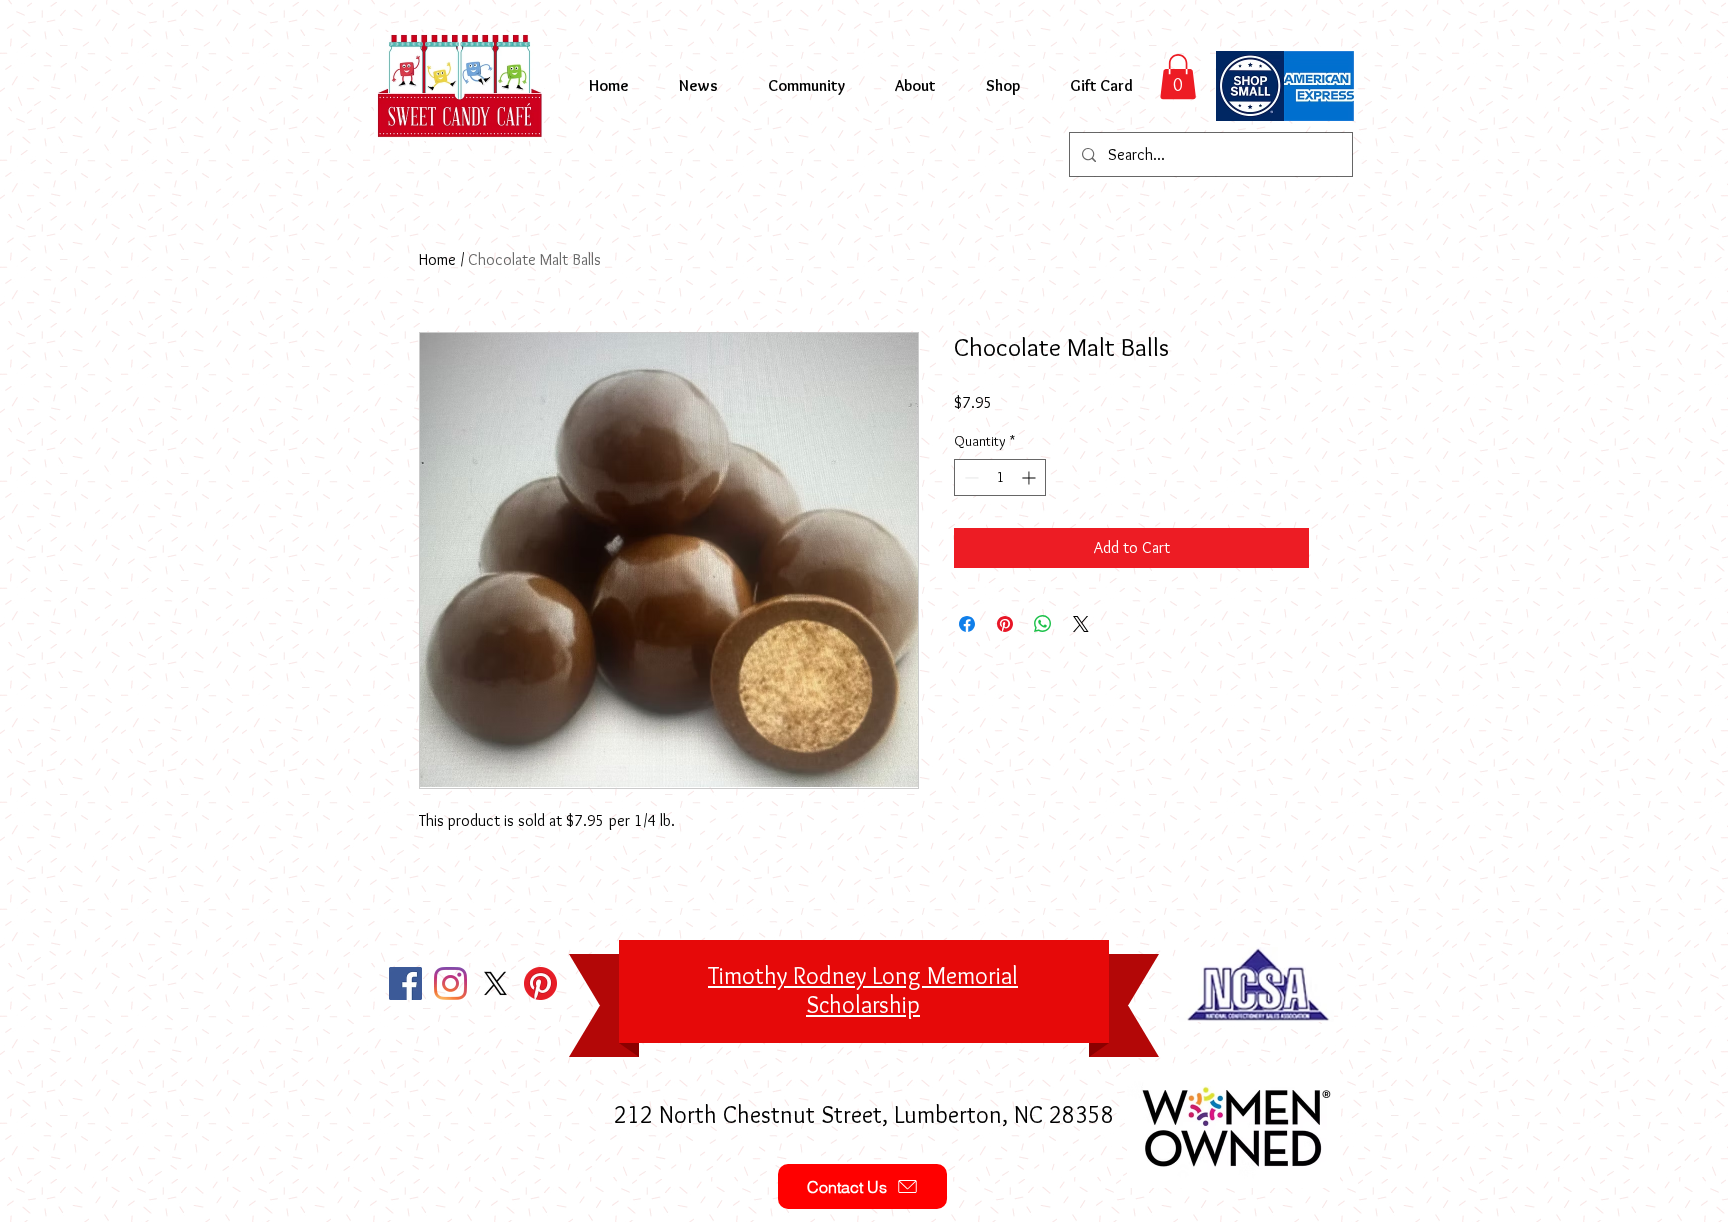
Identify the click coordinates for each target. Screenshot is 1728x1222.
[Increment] (1030, 477)
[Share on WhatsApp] (1043, 624)
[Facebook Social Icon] (405, 983)
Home (437, 259)
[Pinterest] (540, 983)
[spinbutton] (1000, 477)
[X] (495, 983)
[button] (1178, 76)
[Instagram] (450, 983)
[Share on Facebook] (967, 624)
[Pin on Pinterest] (1005, 624)
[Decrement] (969, 477)
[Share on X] (1081, 624)
